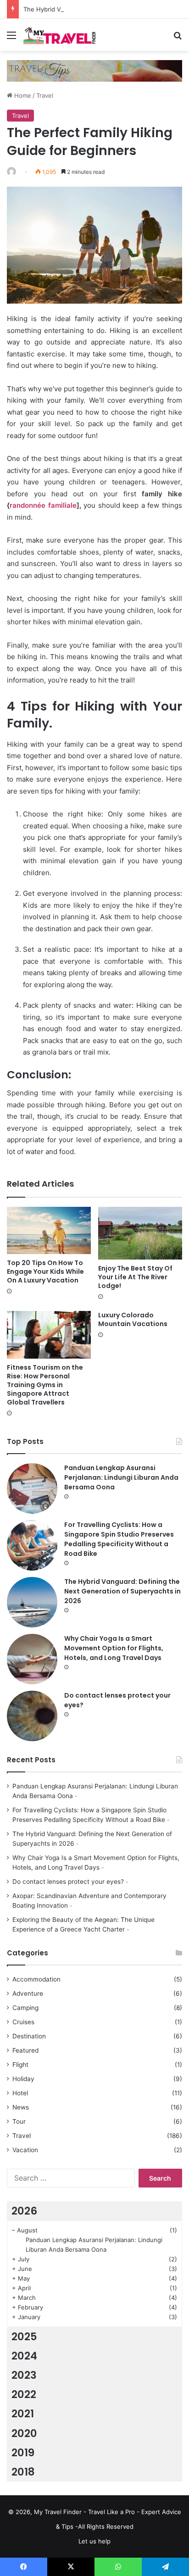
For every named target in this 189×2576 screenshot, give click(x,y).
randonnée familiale (43, 505)
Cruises (23, 2022)
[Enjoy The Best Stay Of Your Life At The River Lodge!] (140, 1233)
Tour (19, 2121)
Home (22, 95)
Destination (29, 2036)
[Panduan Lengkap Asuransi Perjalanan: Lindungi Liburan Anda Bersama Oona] (32, 1488)
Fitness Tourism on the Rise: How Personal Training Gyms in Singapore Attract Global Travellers (45, 1385)
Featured (25, 2050)
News (21, 2107)
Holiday (23, 2079)
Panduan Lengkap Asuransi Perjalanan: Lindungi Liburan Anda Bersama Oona (121, 1477)
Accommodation (36, 1979)
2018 (23, 2472)
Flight (20, 2065)
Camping (25, 2008)
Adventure (28, 1993)
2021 (23, 2414)
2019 (23, 2453)
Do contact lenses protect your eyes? (68, 1882)
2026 (24, 2211)
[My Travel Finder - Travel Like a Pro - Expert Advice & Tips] (60, 35)
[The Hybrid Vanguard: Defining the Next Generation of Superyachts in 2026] (32, 1602)
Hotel (20, 2093)
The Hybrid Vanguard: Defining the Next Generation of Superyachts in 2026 (122, 1591)
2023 (24, 2375)
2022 (24, 2394)
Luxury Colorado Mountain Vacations (133, 1319)
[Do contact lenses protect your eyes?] (32, 1716)
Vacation (25, 2150)
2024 (24, 2356)
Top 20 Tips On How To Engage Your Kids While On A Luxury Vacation (45, 1271)
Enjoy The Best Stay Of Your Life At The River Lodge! (135, 1277)
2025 (24, 2337)
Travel (45, 95)
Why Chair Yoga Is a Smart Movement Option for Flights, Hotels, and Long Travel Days (114, 1648)
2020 (24, 2433)
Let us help (94, 2541)
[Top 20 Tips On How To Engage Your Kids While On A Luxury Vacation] (49, 1230)
